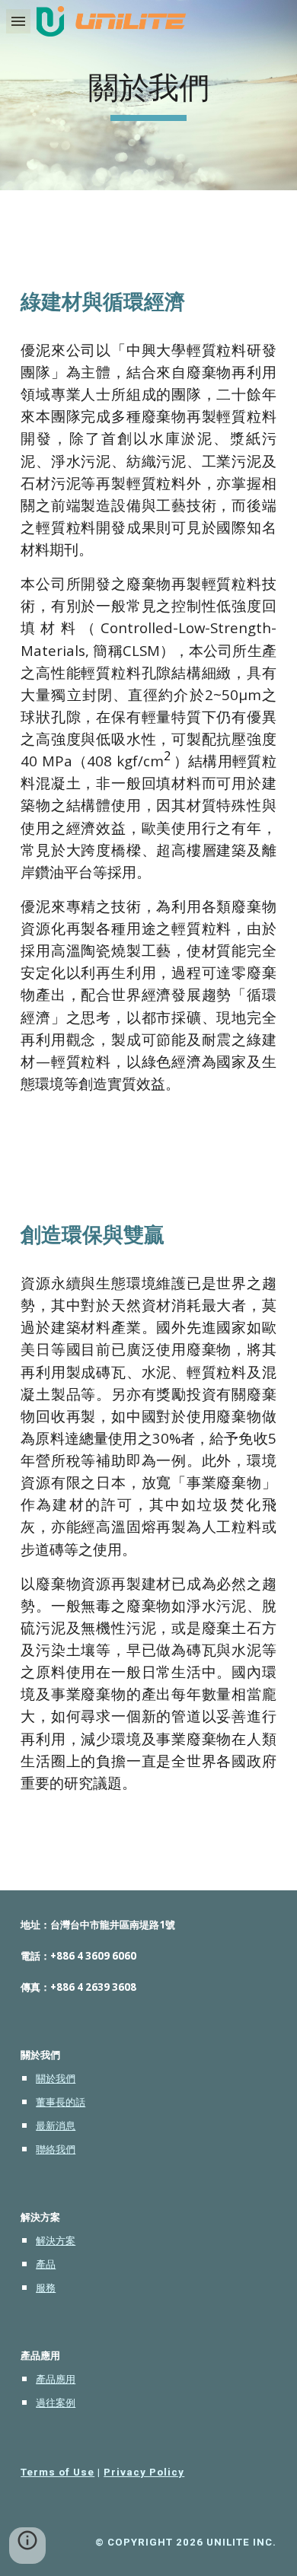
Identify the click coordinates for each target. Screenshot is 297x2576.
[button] (18, 21)
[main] (148, 95)
